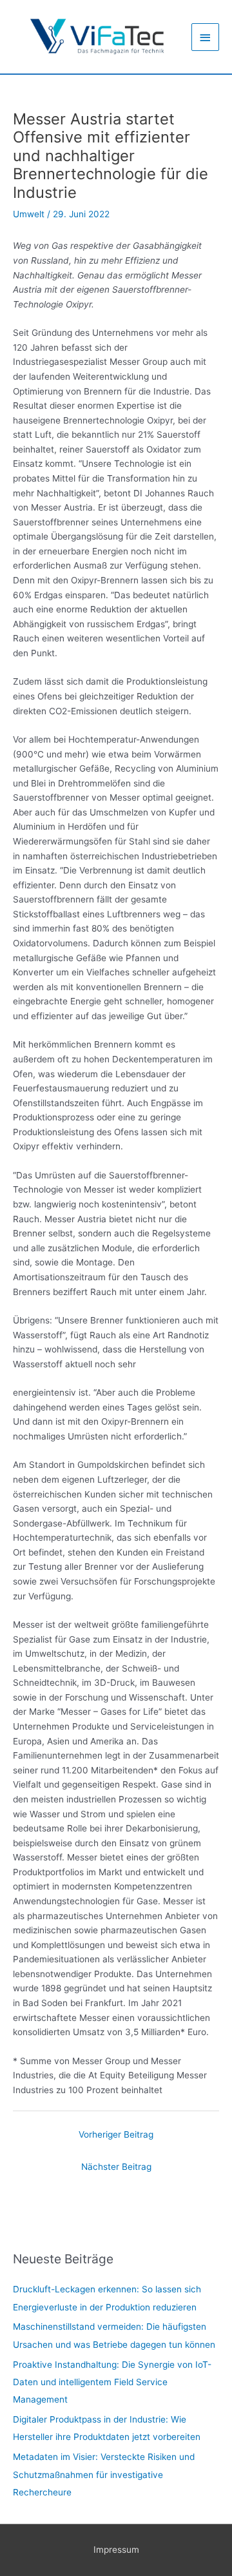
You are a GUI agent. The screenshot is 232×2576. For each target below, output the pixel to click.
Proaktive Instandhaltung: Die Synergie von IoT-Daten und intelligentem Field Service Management (112, 2382)
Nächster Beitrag (116, 2167)
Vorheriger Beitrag (116, 2134)
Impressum (116, 2550)
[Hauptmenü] (206, 37)
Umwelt (29, 214)
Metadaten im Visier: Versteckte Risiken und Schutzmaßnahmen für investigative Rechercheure (104, 2474)
